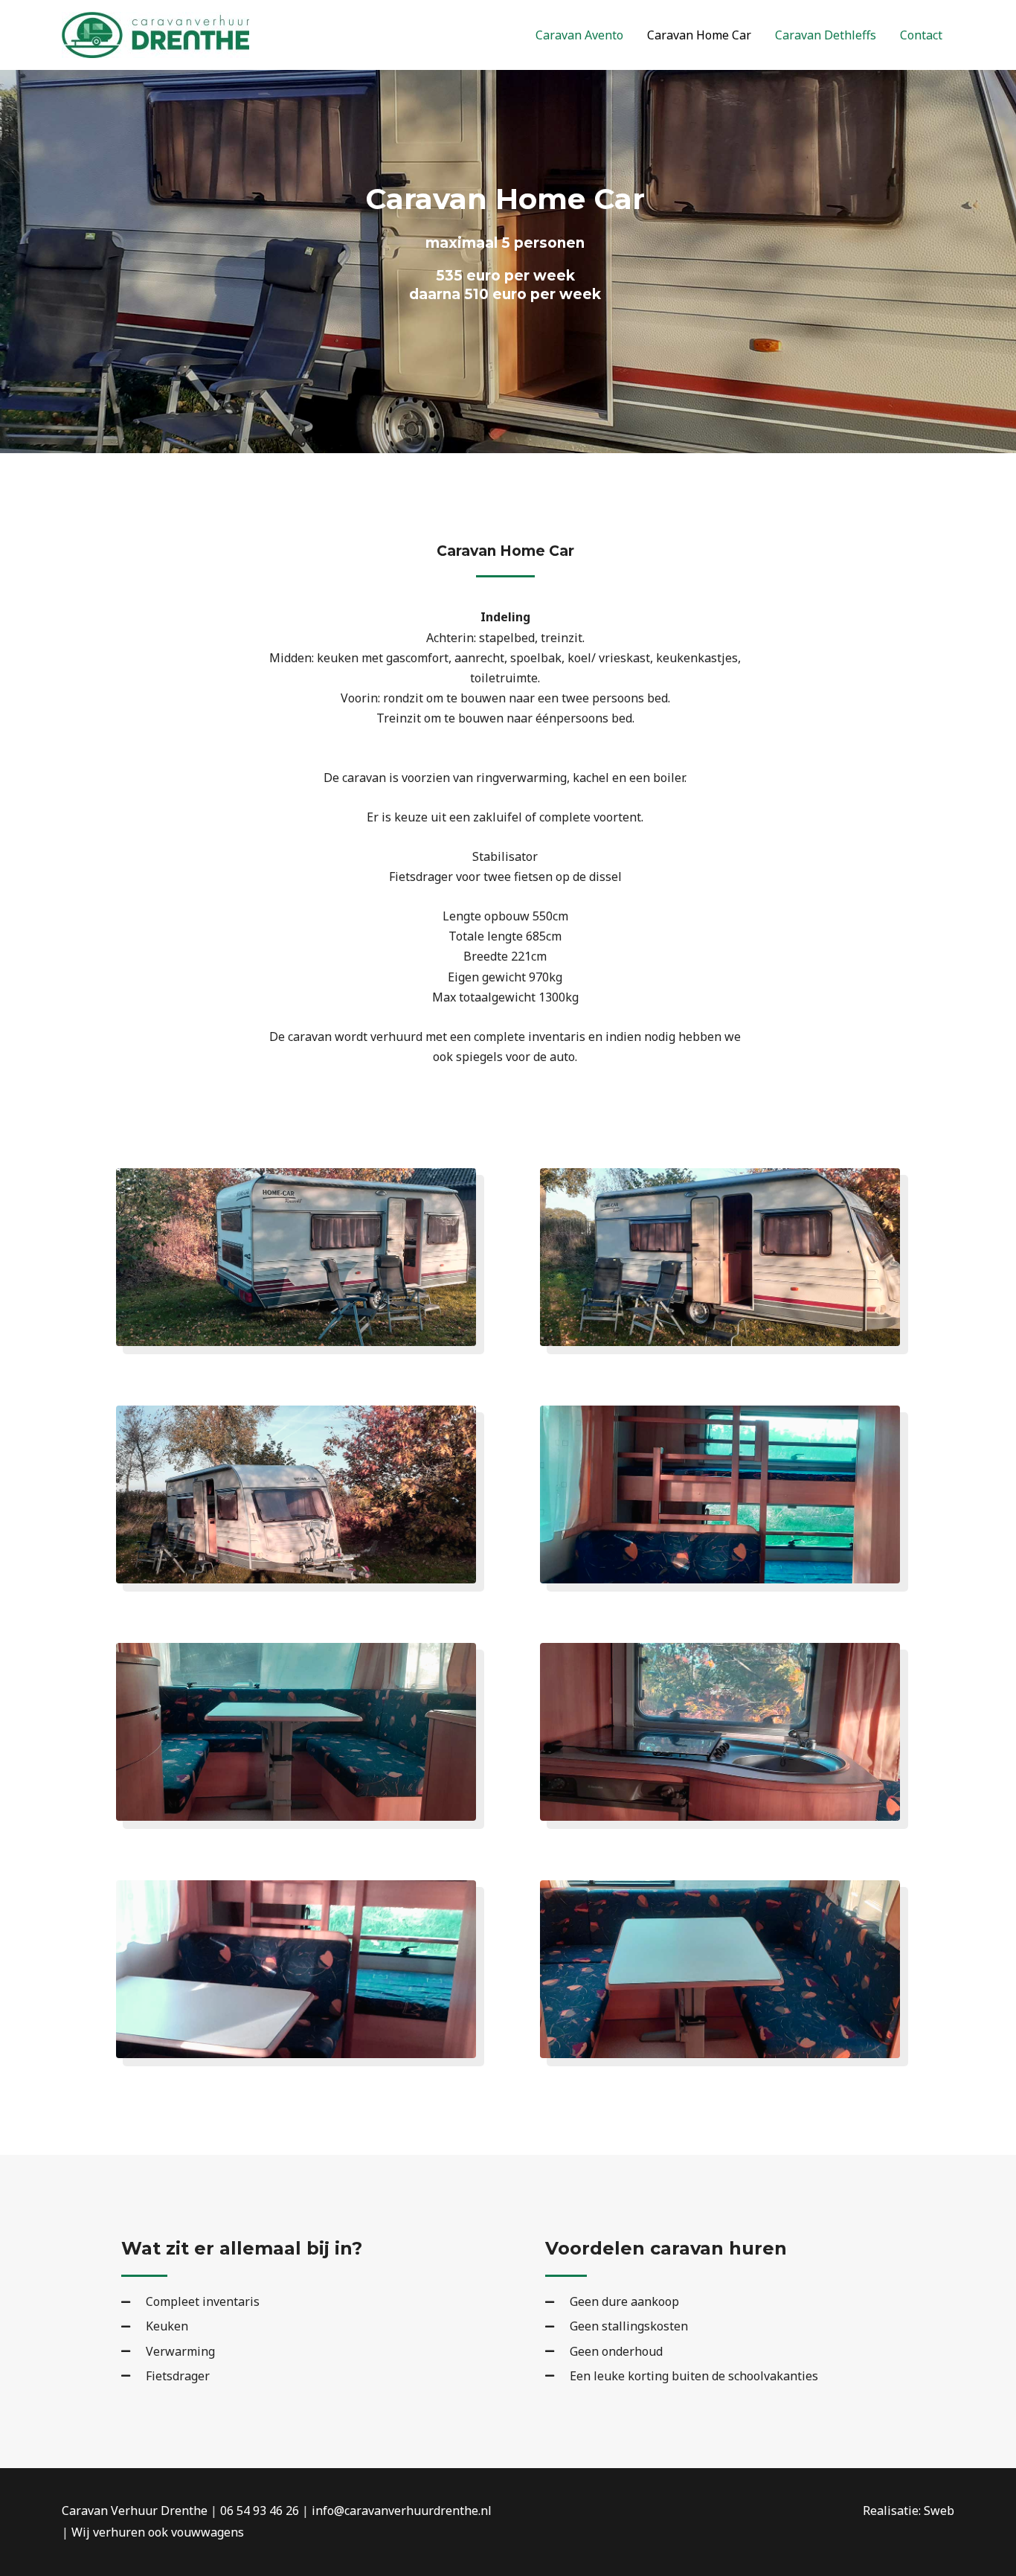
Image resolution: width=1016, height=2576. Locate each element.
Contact (921, 35)
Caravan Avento (579, 35)
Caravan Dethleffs (826, 35)
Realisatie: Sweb (909, 2511)
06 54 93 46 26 (260, 2511)
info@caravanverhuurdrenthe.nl (402, 2511)
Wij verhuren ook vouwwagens (158, 2532)
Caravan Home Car (699, 35)
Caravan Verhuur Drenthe (135, 2511)
